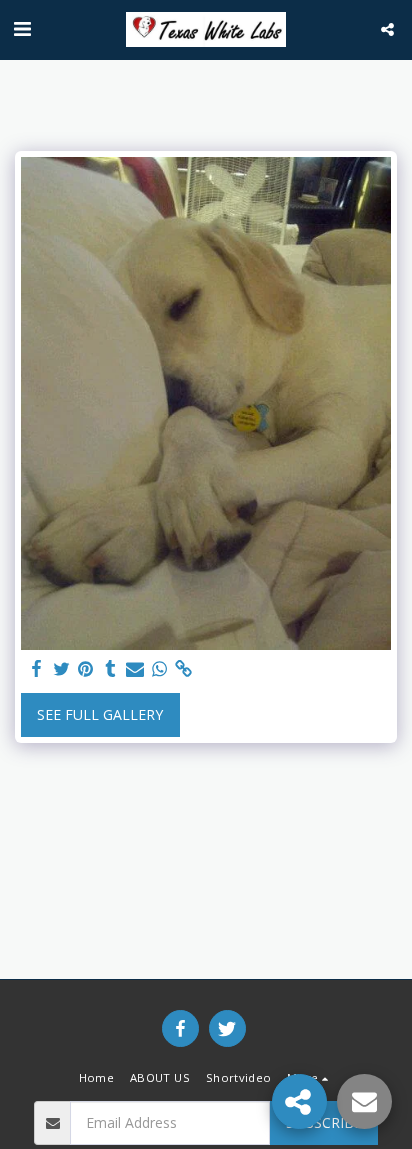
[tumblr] (111, 669)
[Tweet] (62, 669)
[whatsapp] (160, 669)
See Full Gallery (100, 714)
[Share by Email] (135, 669)
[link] (184, 669)
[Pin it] (86, 669)
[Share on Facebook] (37, 669)
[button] (22, 28)
